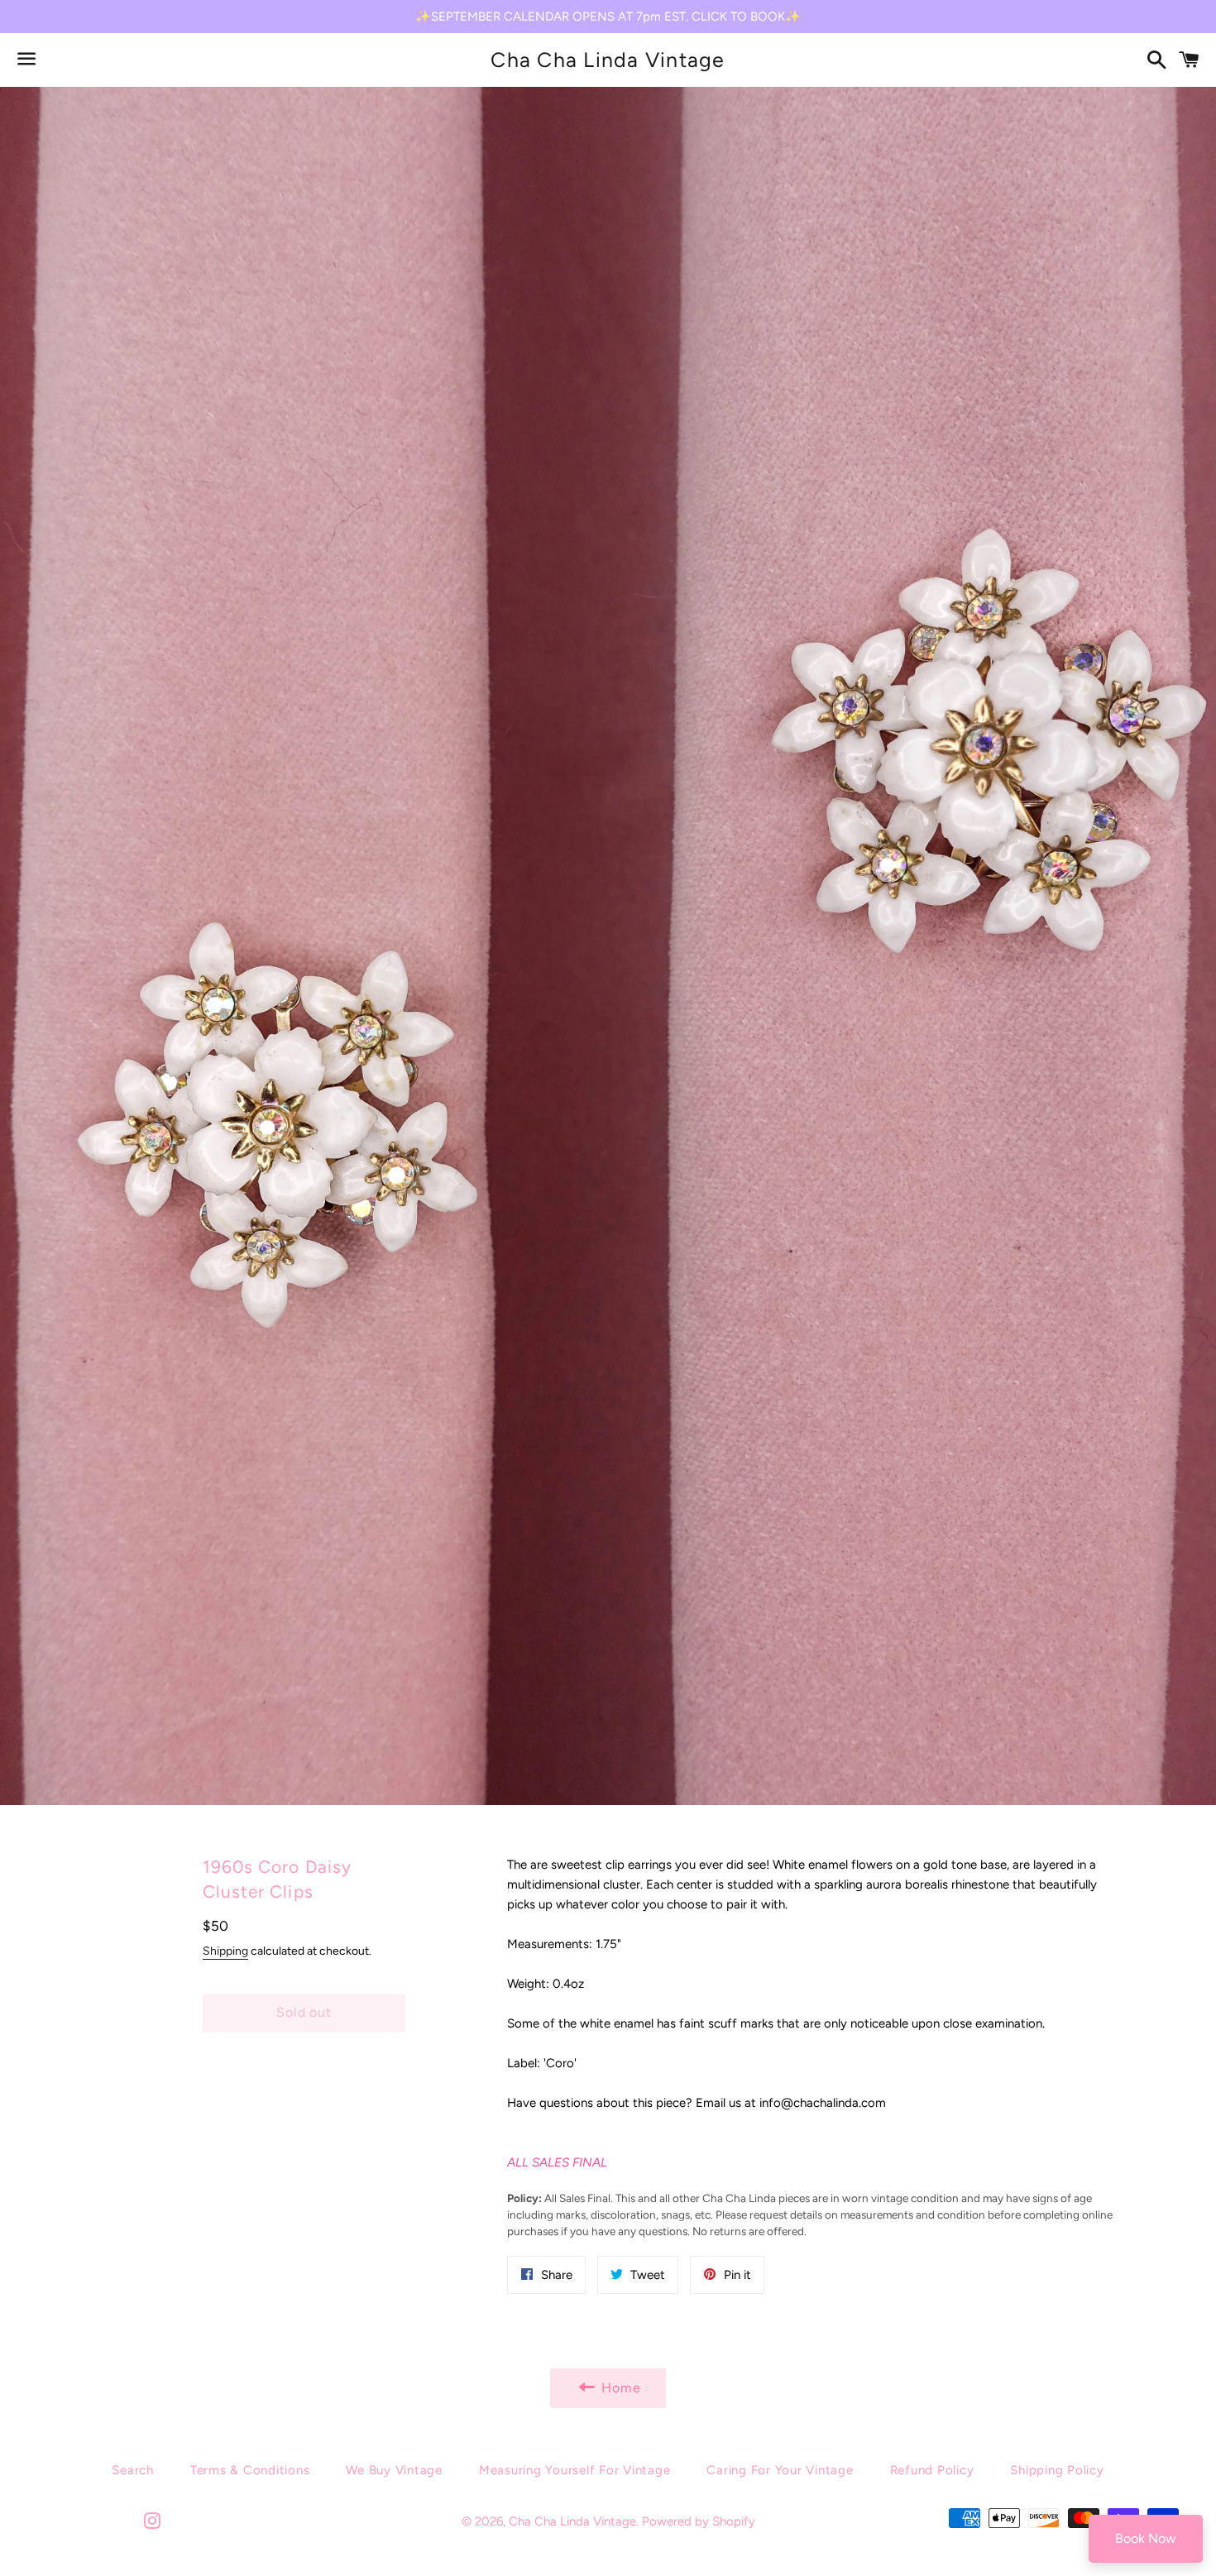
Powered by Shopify (699, 2521)
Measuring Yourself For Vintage (575, 2470)
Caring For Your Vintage (780, 2470)
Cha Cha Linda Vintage (608, 60)
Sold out (304, 2012)
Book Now (1146, 2538)
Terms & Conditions (250, 2470)
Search (133, 2470)
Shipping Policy (1057, 2470)
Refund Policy (932, 2470)
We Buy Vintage (394, 2470)
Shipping (225, 1951)
